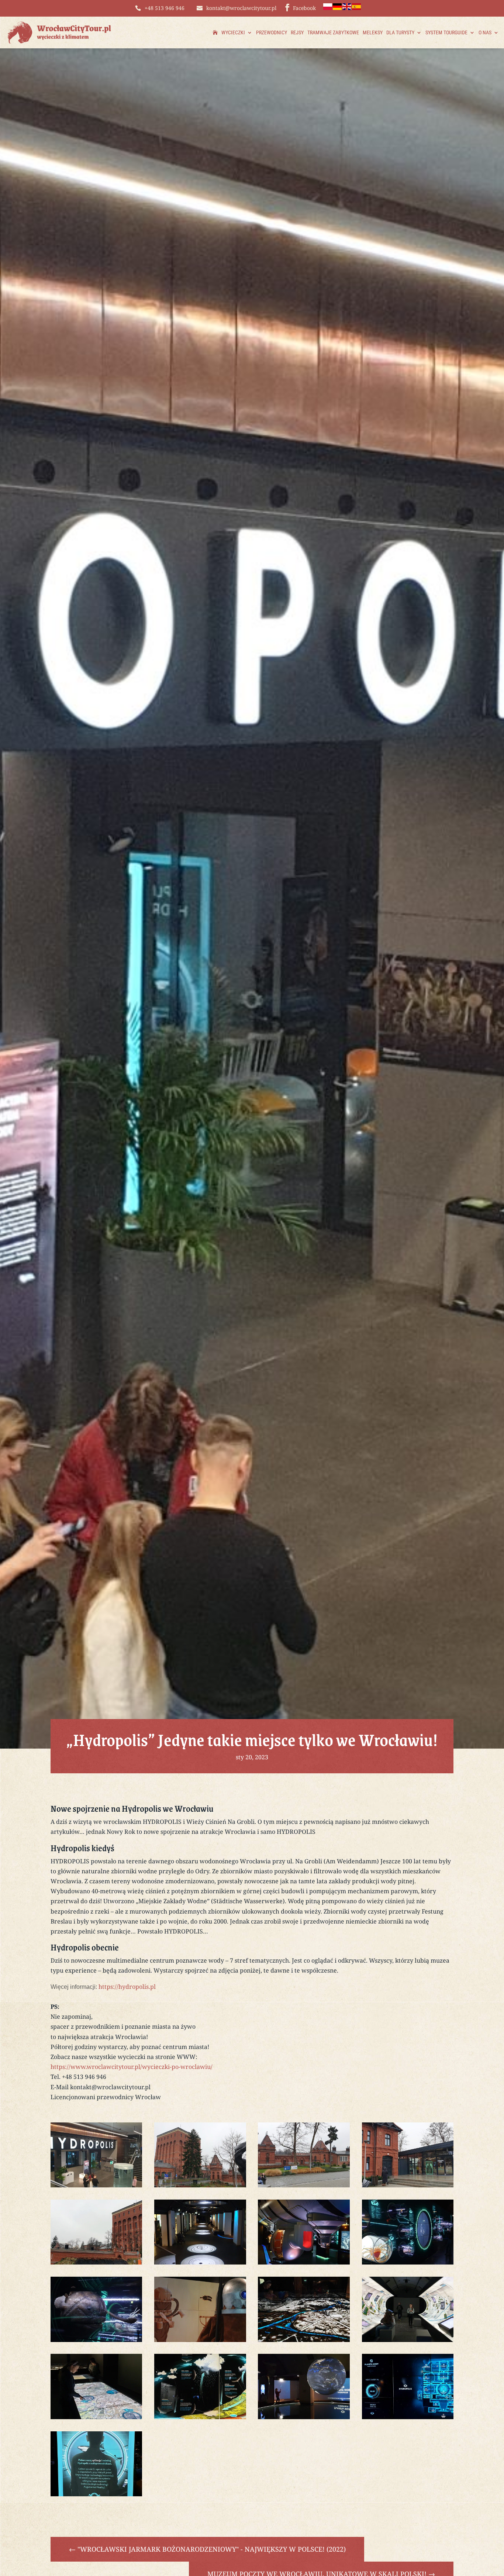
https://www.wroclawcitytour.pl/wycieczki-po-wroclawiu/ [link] (132, 2067)
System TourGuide (446, 32)
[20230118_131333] (96, 2185)
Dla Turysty (400, 32)
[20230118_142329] (304, 2262)
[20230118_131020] (304, 2185)
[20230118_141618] (96, 2340)
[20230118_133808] (304, 2417)
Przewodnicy (272, 32)
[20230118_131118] (200, 2185)
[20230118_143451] (200, 2262)
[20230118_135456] (304, 2340)
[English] (347, 8)
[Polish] (328, 8)
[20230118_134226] (200, 2417)
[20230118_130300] (96, 2262)
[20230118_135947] (200, 2340)
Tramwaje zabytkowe (333, 32)
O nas (485, 32)
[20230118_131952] (96, 2494)
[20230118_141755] (408, 2262)
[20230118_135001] (96, 2417)
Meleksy (373, 32)
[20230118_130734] (408, 2185)
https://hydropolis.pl (127, 1987)
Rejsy (297, 32)
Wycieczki (233, 32)
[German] (338, 8)
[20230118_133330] (408, 2417)
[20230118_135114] (408, 2340)
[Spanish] (357, 8)
